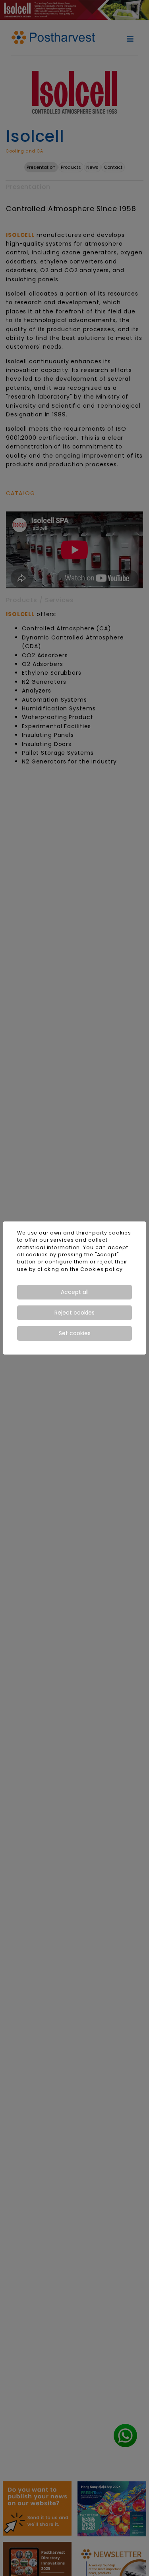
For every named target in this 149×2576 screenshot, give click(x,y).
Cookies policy (101, 1269)
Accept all (75, 1292)
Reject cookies (74, 1313)
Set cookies (75, 1333)
